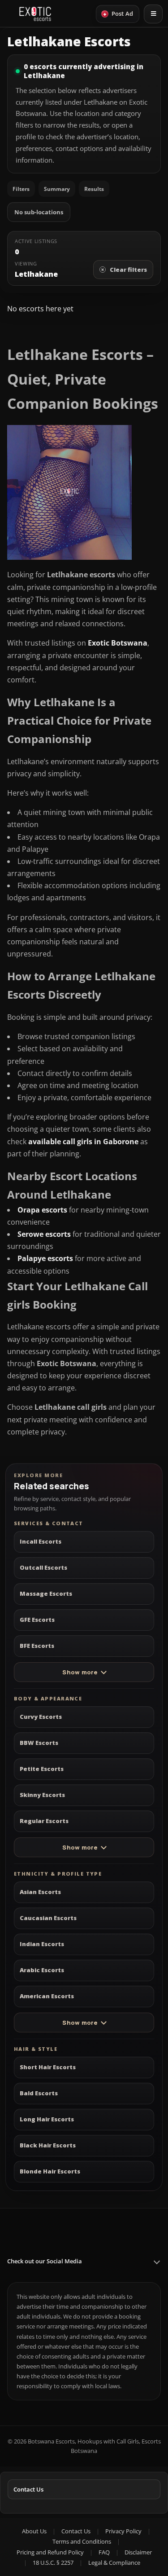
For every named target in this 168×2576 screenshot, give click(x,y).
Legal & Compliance (114, 2563)
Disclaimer (138, 2552)
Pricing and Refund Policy (50, 2552)
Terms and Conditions (82, 2541)
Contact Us (28, 2489)
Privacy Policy (123, 2531)
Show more (80, 1672)
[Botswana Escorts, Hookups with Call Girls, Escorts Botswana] (35, 14)
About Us (34, 2531)
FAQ (104, 2552)
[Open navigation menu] (153, 14)
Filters (21, 189)
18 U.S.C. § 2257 (53, 2563)
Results (94, 189)
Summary (57, 189)
